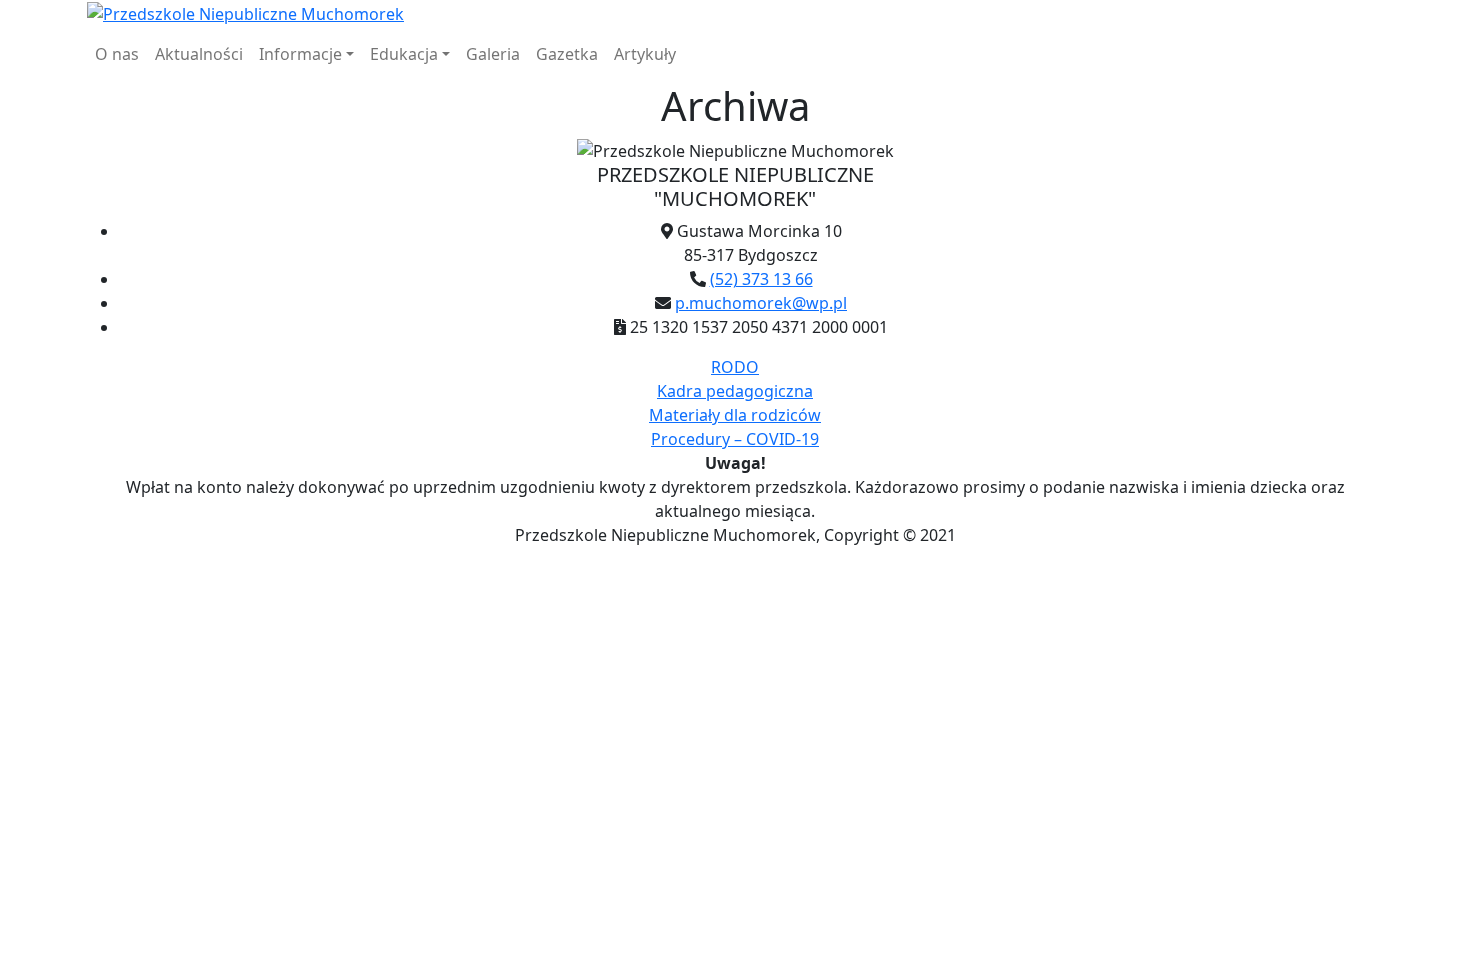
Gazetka (567, 54)
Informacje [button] (300, 54)
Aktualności (199, 54)
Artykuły (645, 54)
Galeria (493, 54)
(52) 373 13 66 (761, 279)
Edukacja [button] (404, 54)
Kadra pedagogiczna (735, 391)
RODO (735, 367)
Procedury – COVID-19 (735, 439)
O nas (117, 54)
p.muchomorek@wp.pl (761, 303)
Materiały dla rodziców (735, 415)
